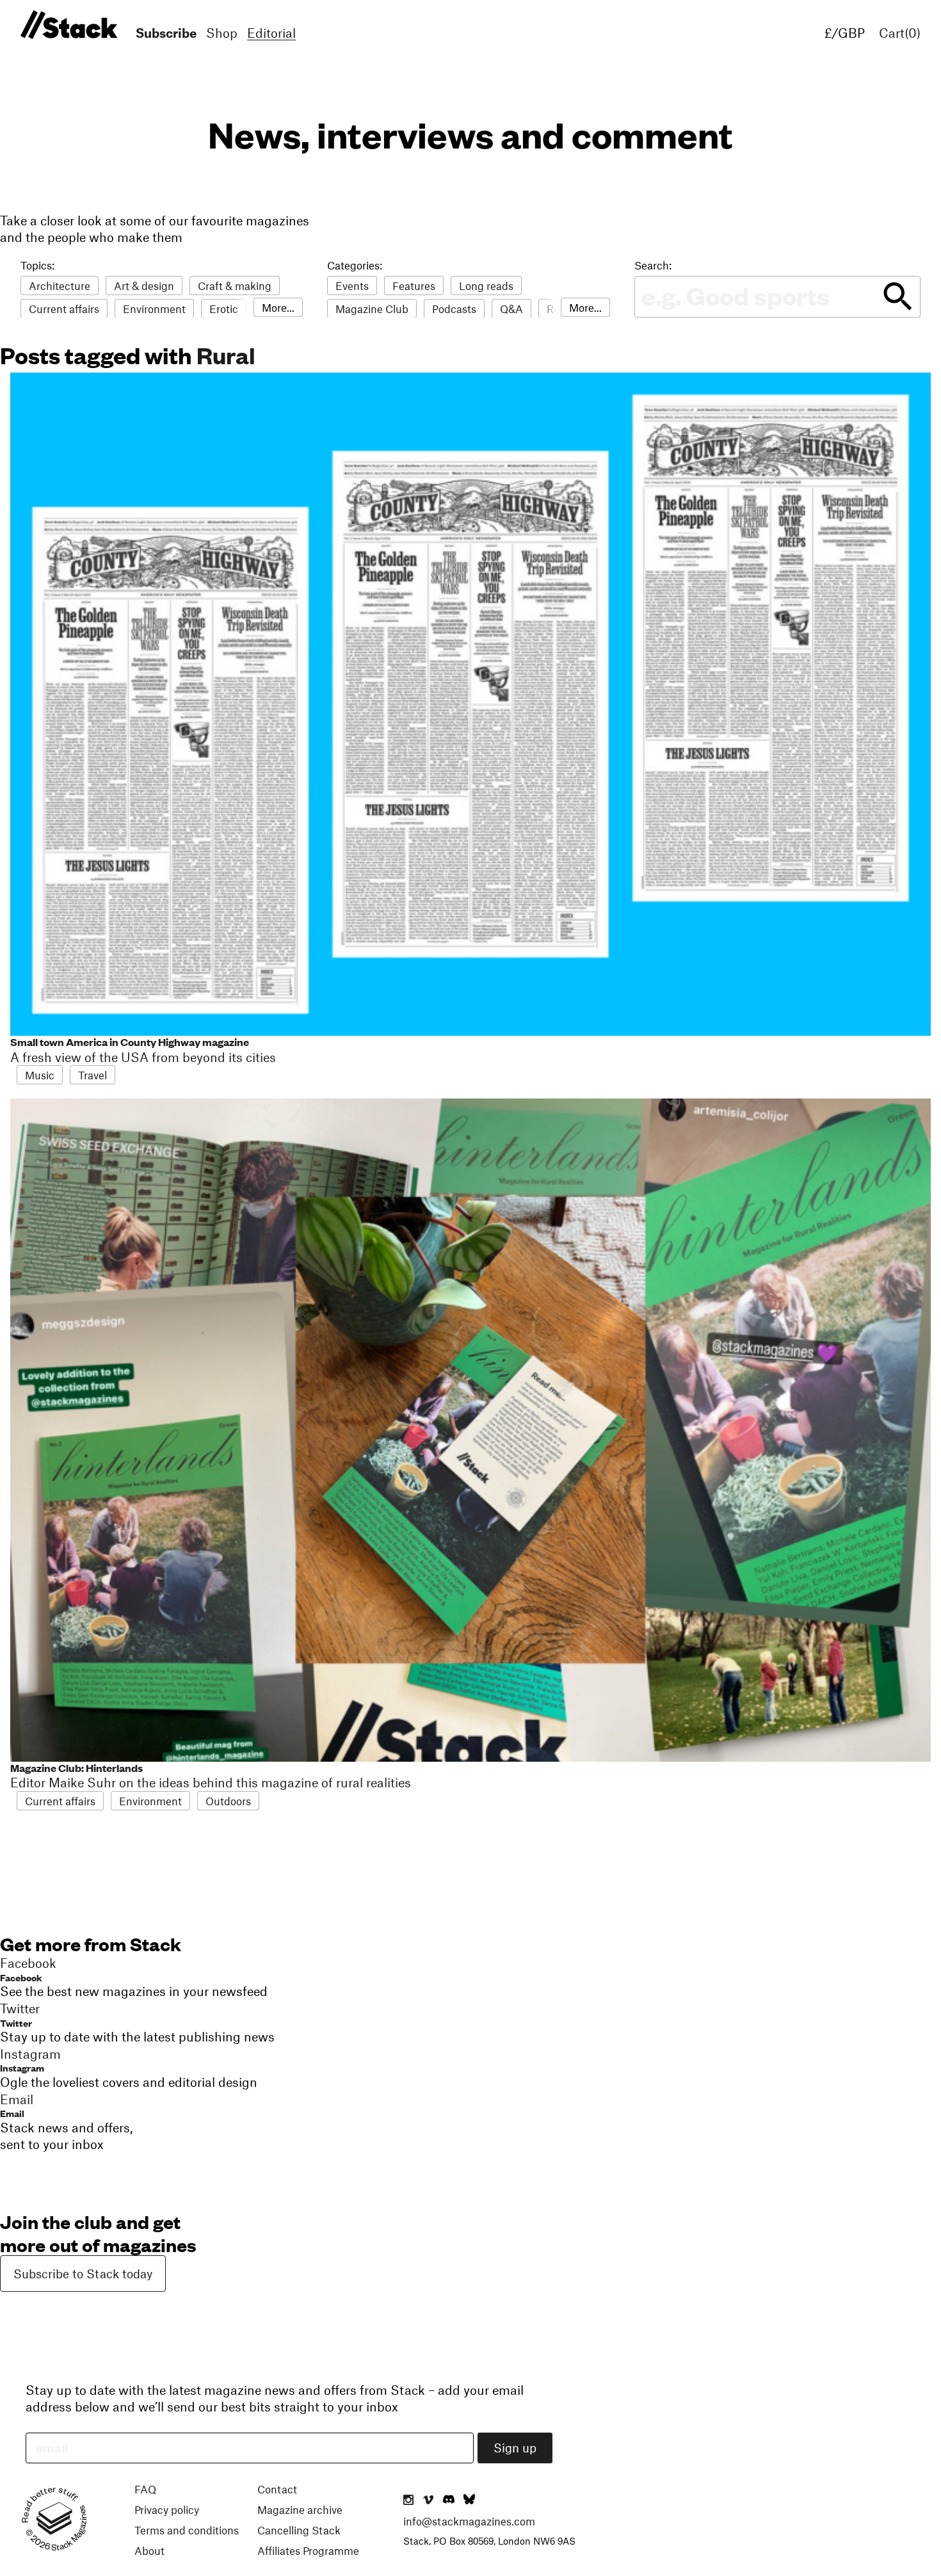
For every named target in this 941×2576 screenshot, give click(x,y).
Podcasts (454, 309)
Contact (277, 2489)
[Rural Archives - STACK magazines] (67, 25)
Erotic (224, 309)
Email (12, 2113)
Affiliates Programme (308, 2550)
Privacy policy (167, 2509)
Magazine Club (372, 309)
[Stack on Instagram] (408, 2500)
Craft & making (235, 286)
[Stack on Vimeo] (428, 2500)
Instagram (22, 2067)
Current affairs (64, 309)
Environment (154, 309)
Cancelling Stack (299, 2530)
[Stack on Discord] (450, 2500)
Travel (92, 1075)
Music (40, 1075)
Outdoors (228, 1801)
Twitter (16, 2023)
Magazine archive (300, 2509)
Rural (226, 355)
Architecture (60, 286)
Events (352, 286)
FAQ (145, 2489)
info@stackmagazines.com (469, 2521)
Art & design (144, 286)
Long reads (486, 286)
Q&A (511, 309)
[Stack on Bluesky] (469, 2500)
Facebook (21, 1977)
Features (414, 286)
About (149, 2550)
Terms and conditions (187, 2530)
